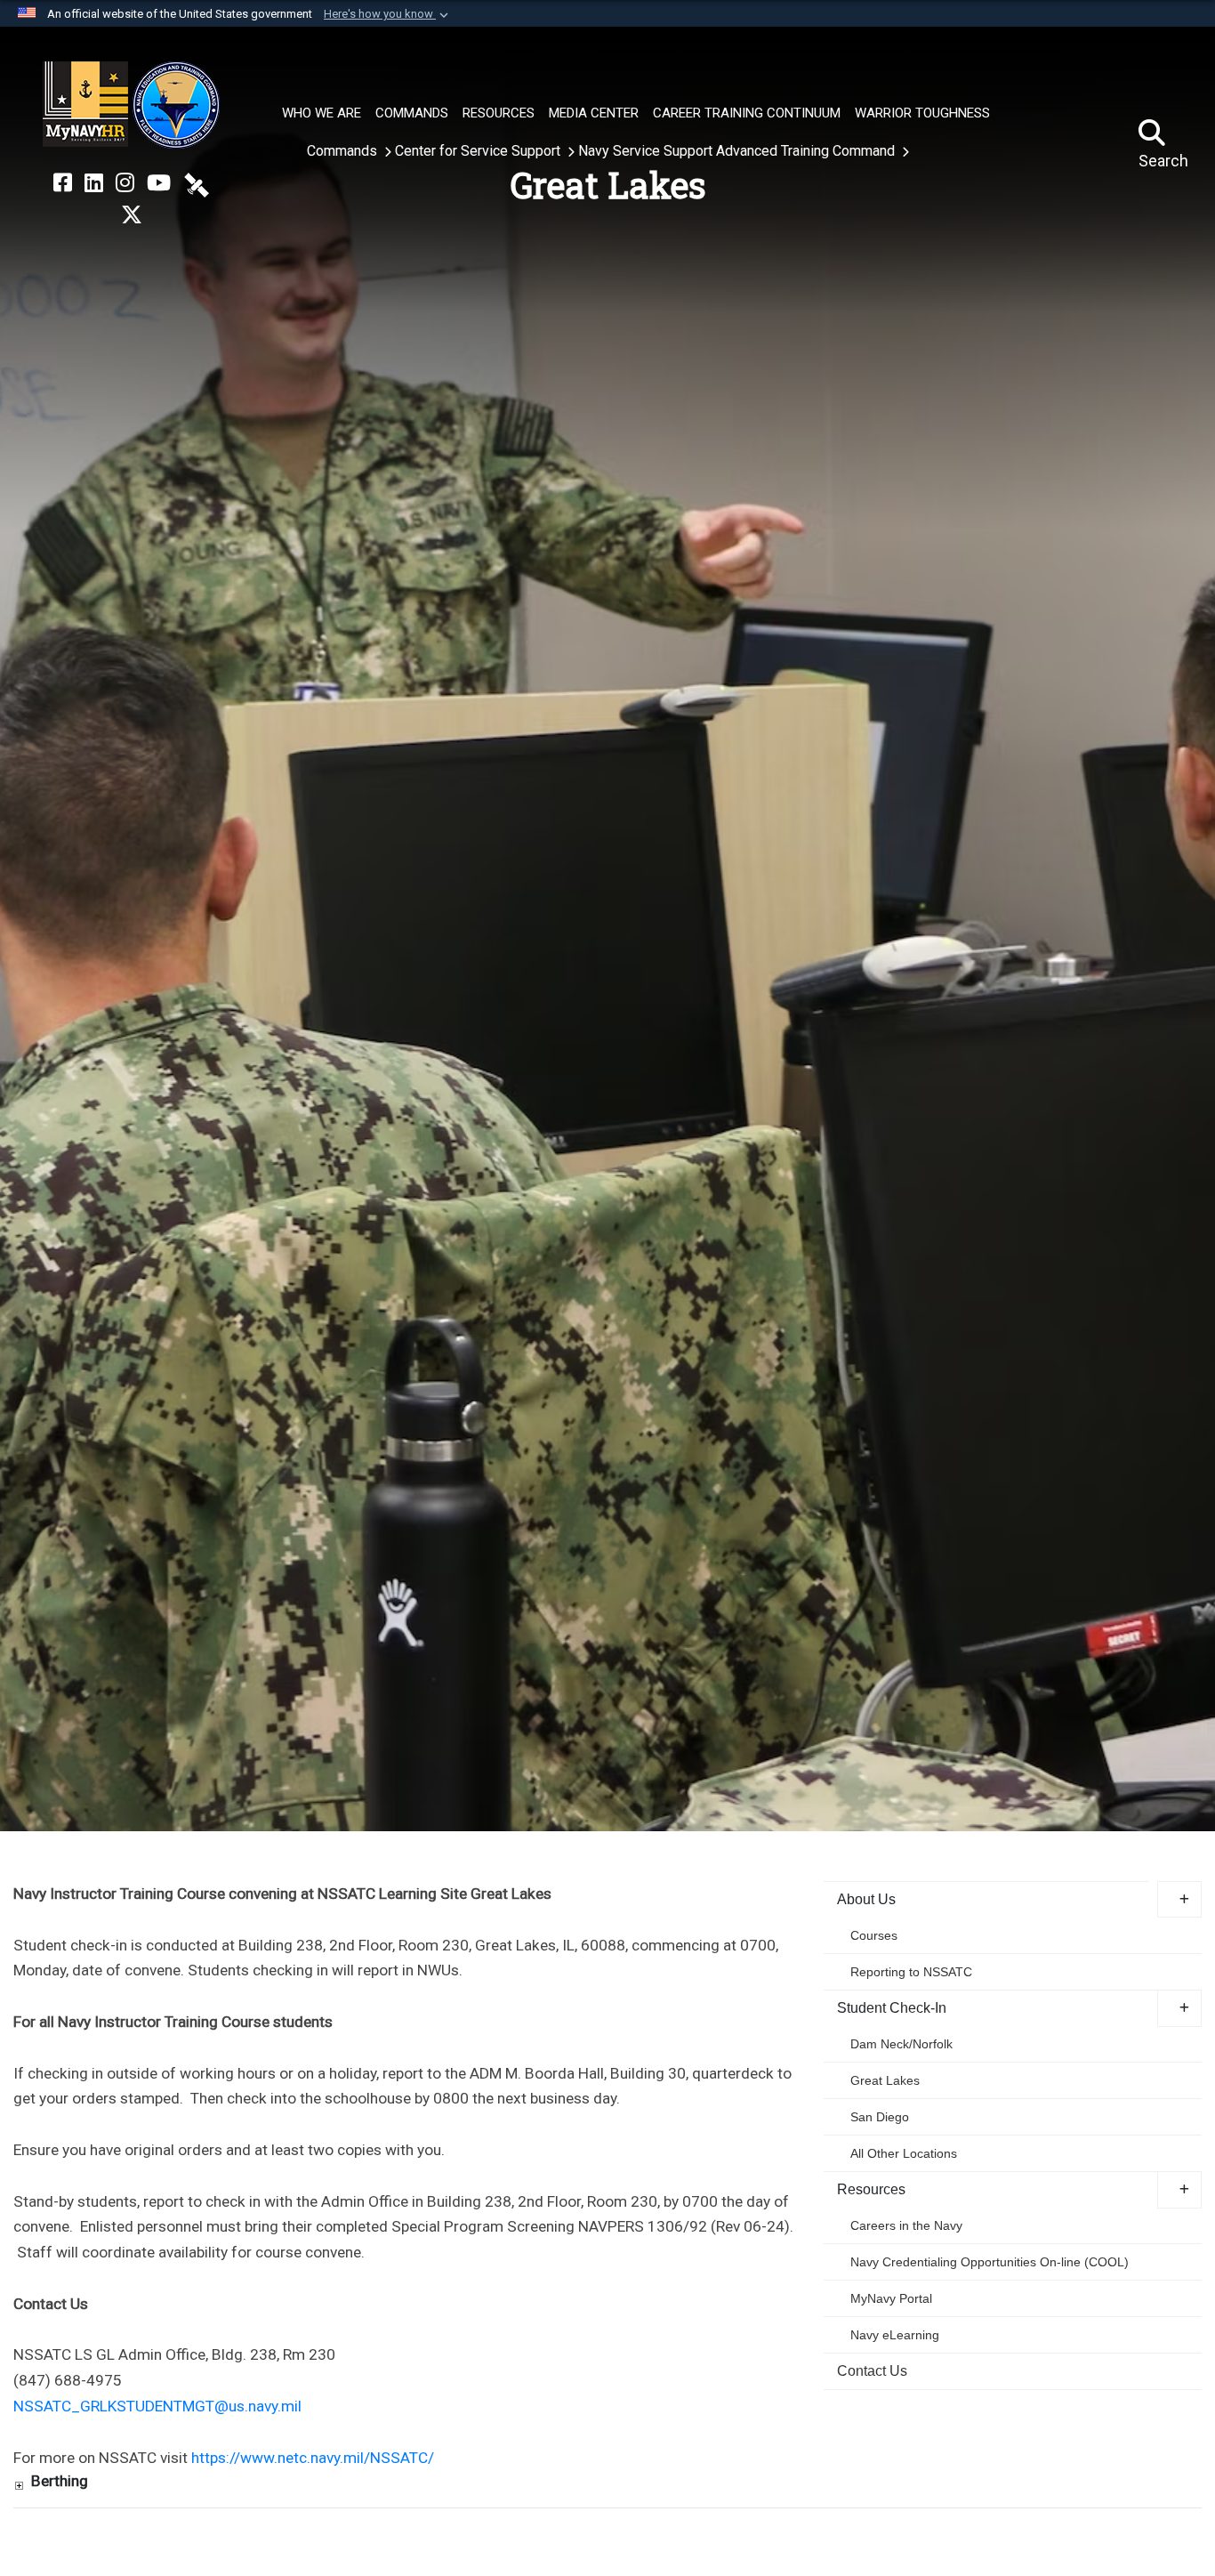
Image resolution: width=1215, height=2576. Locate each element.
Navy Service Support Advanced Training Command (738, 151)
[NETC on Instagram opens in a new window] (125, 183)
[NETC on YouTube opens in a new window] (159, 183)
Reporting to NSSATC (911, 1972)
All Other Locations (904, 2153)
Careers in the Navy (906, 2225)
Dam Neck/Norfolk (901, 2044)
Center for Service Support (479, 151)
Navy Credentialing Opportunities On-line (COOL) (990, 2262)
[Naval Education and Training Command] (131, 105)
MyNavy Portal (891, 2298)
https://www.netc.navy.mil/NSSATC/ (313, 2458)
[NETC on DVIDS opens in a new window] (197, 183)
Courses (874, 1935)
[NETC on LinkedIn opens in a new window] (94, 183)
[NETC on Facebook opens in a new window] (63, 183)
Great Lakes (885, 2080)
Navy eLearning (895, 2335)
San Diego (880, 2117)
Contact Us (872, 2371)
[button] (388, 14)
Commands (344, 151)
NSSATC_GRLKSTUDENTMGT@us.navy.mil (157, 2406)
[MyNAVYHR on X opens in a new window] (132, 215)
